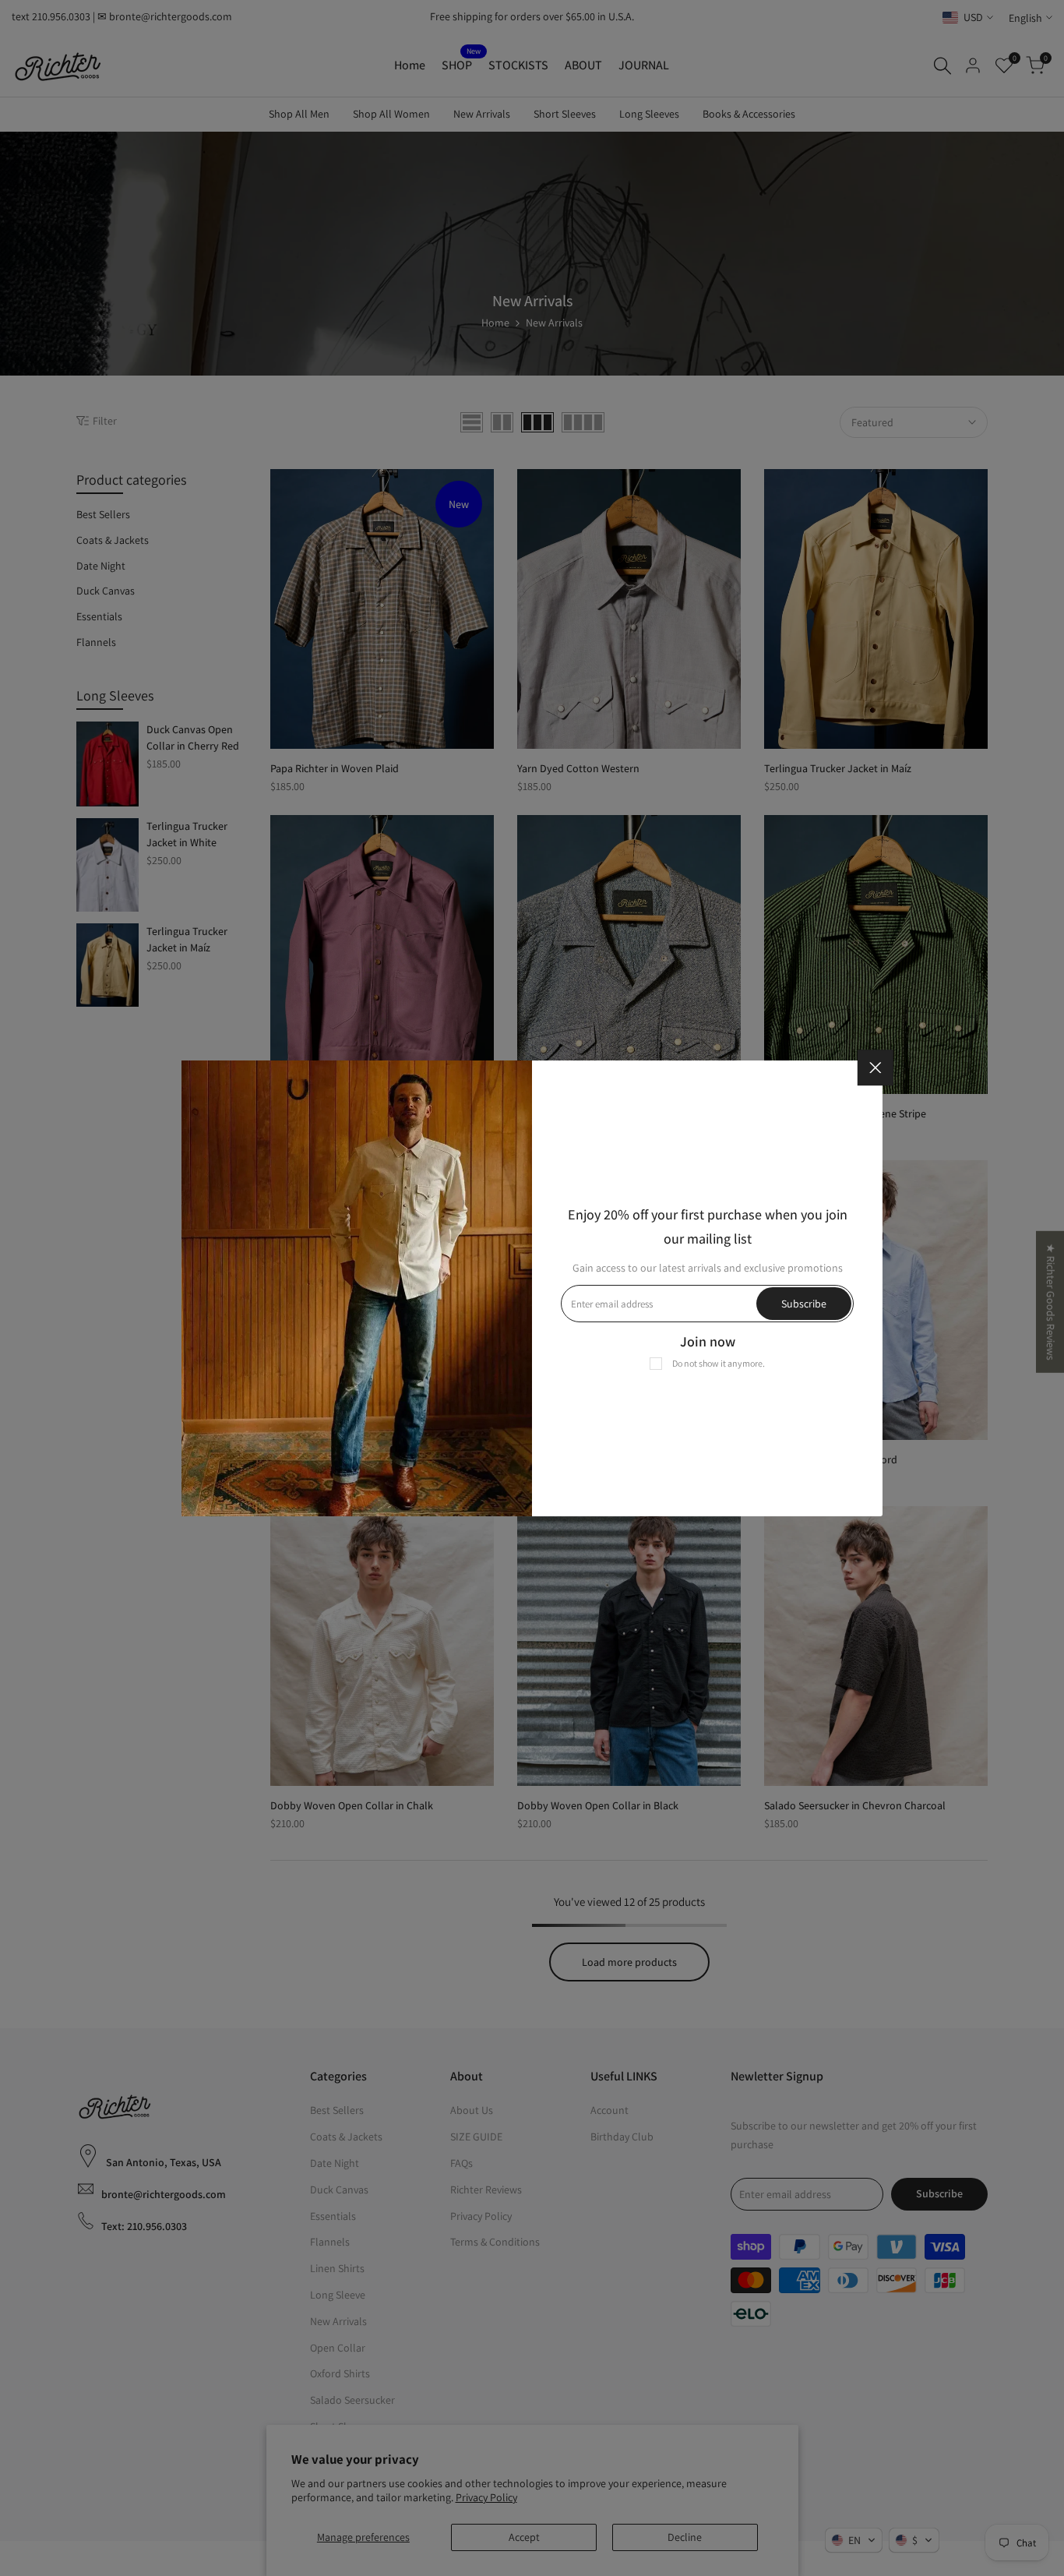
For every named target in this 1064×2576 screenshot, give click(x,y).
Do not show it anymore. (719, 1363)
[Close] (876, 1067)
